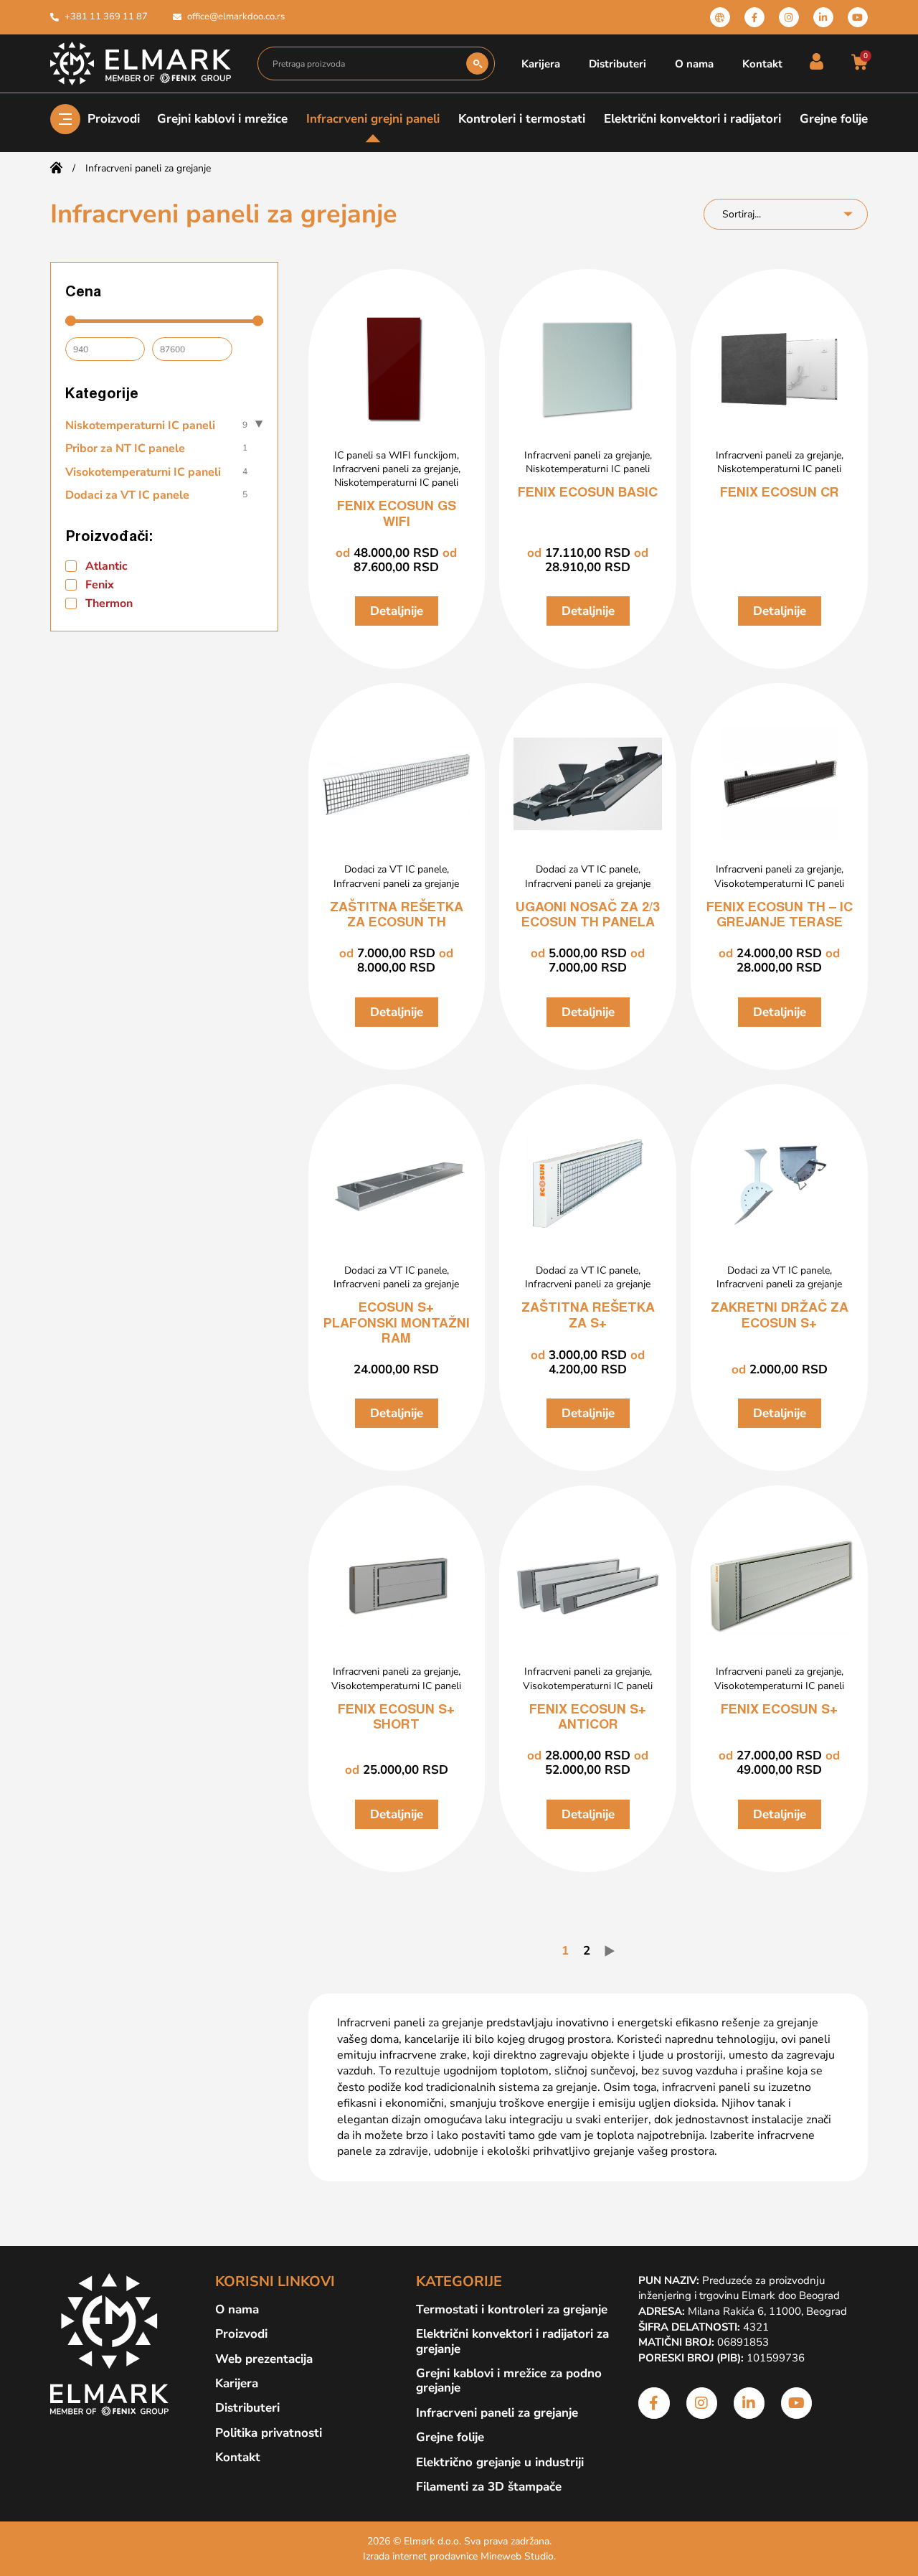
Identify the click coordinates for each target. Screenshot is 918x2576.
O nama (694, 64)
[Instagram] (789, 17)
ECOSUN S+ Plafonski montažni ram (397, 1324)
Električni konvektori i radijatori (692, 119)
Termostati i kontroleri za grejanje (512, 2310)
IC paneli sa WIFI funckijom (396, 455)
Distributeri (617, 64)
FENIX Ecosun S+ (779, 1711)
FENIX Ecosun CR (780, 494)
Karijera (541, 64)
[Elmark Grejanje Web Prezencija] (720, 17)
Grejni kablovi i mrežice (222, 119)
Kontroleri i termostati (522, 119)
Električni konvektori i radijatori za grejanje (512, 2342)
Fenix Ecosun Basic (588, 494)
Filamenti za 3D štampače (489, 2487)
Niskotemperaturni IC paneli (396, 483)
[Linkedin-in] (823, 17)
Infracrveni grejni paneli (373, 119)
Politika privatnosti (269, 2433)
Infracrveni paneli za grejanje (396, 469)
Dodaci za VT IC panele (396, 869)
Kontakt (762, 64)
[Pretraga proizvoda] (362, 64)
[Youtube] (858, 17)
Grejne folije (834, 119)
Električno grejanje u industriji (500, 2463)
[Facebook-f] (754, 17)
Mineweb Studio (517, 2556)
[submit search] (477, 64)
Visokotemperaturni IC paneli (779, 884)
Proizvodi (114, 119)
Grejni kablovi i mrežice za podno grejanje (509, 2381)
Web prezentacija (264, 2359)
